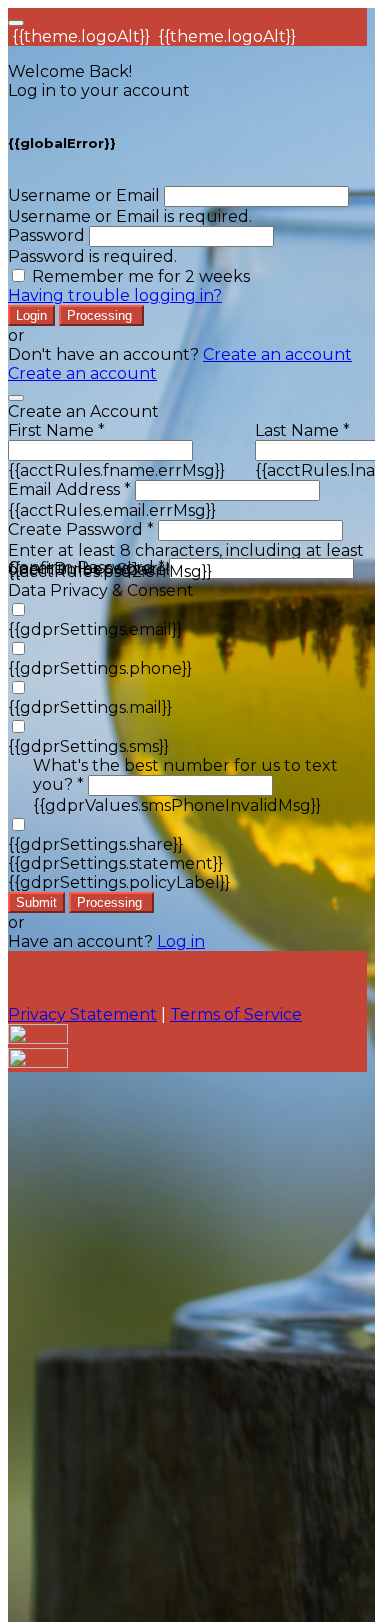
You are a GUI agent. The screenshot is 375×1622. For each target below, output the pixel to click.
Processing (101, 315)
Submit (36, 902)
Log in (181, 941)
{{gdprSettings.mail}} (90, 707)
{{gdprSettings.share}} (95, 844)
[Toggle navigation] (16, 23)
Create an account (277, 354)
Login (31, 315)
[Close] (16, 398)
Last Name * (302, 430)
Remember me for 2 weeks (141, 276)
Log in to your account (99, 90)
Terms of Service (236, 1014)
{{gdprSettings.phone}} (100, 668)
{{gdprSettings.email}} (95, 629)
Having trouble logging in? (115, 295)
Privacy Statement (82, 1014)
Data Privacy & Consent (101, 590)
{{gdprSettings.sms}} (88, 746)
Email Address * (69, 489)
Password (46, 235)
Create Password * (81, 529)
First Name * (56, 430)
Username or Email (84, 195)
